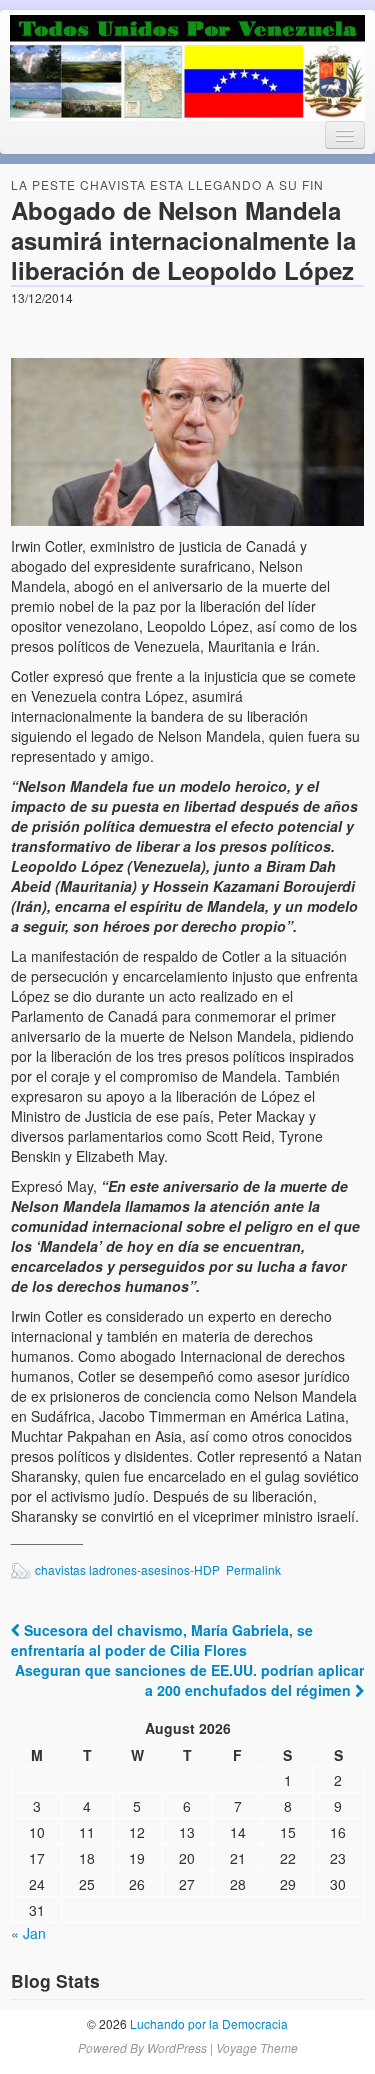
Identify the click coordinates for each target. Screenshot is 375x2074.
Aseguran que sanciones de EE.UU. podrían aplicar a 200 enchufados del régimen (189, 1680)
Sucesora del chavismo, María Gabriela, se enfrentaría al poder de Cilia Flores (162, 1640)
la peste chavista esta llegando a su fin (167, 184)
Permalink (253, 1569)
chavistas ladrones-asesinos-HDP (127, 1569)
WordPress (177, 2047)
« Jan (28, 1933)
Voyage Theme (257, 2047)
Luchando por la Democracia (207, 2023)
